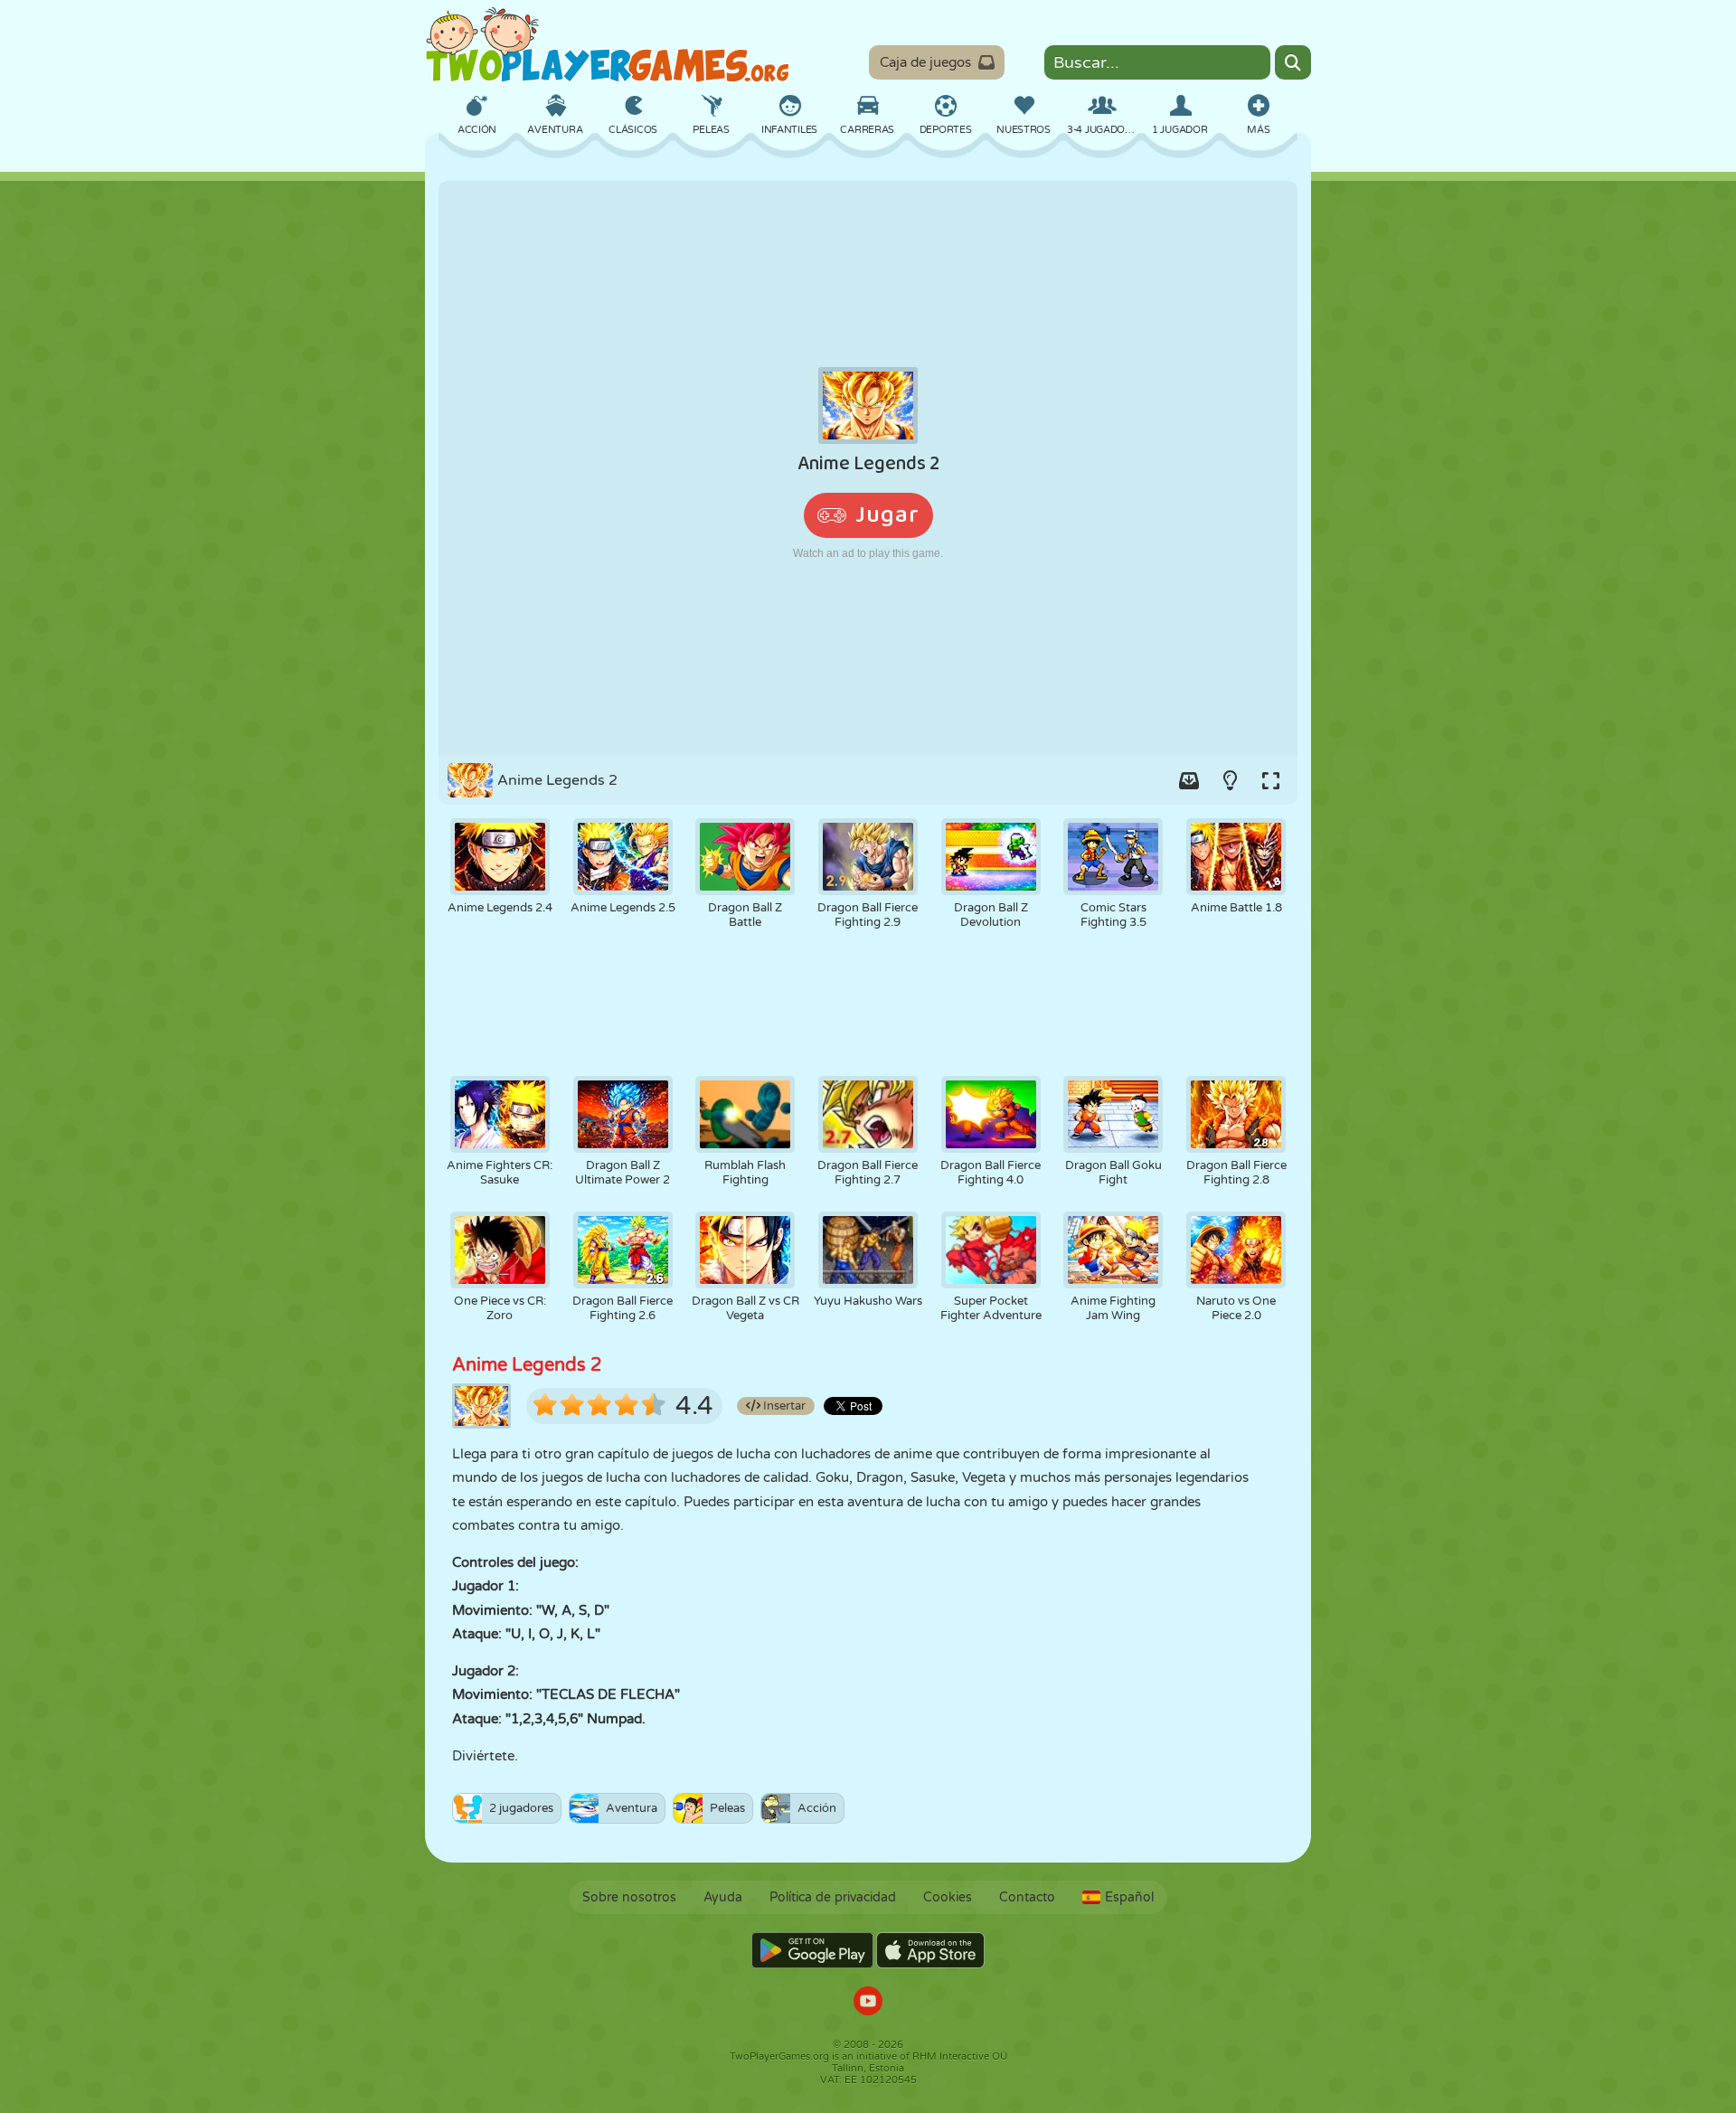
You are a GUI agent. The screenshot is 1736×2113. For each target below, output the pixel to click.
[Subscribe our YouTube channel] (868, 2003)
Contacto (1027, 1897)
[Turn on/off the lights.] (1230, 780)
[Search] (1293, 62)
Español (1129, 1897)
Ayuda (723, 1897)
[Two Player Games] (608, 45)
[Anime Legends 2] (868, 468)
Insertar (783, 1406)
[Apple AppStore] (930, 1950)
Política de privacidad (833, 1897)
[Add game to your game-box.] (1189, 780)
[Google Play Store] (812, 1950)
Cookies (948, 1897)
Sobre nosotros (629, 1897)
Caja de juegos (925, 62)
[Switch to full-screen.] (1270, 780)
